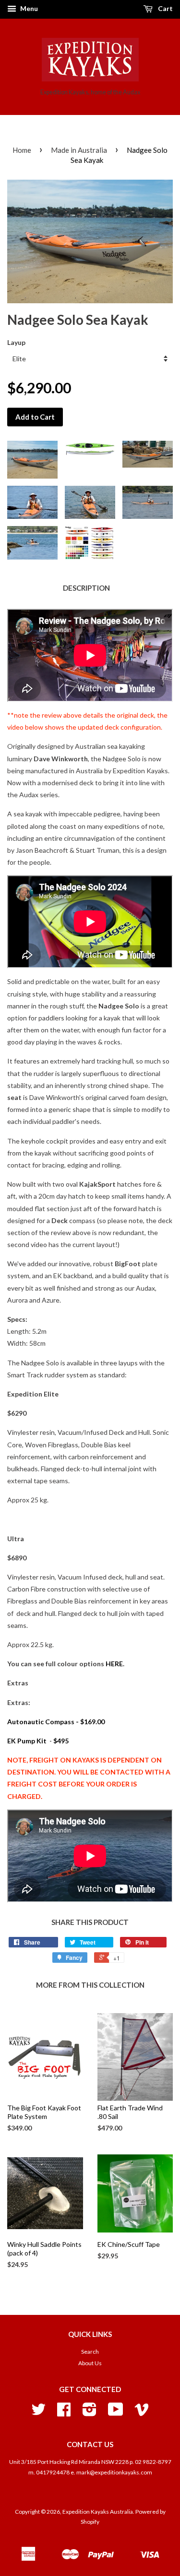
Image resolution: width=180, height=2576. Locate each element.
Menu (28, 8)
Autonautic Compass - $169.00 (56, 1722)
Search (90, 2352)
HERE (114, 1664)
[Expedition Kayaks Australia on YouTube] (116, 2413)
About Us (90, 2363)
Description (86, 588)
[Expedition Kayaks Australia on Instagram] (90, 2413)
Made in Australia (79, 150)
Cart (165, 8)
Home (22, 150)
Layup (16, 342)
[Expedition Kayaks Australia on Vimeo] (142, 2413)
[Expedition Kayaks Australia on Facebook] (64, 2413)
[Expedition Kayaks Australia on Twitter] (38, 2413)
